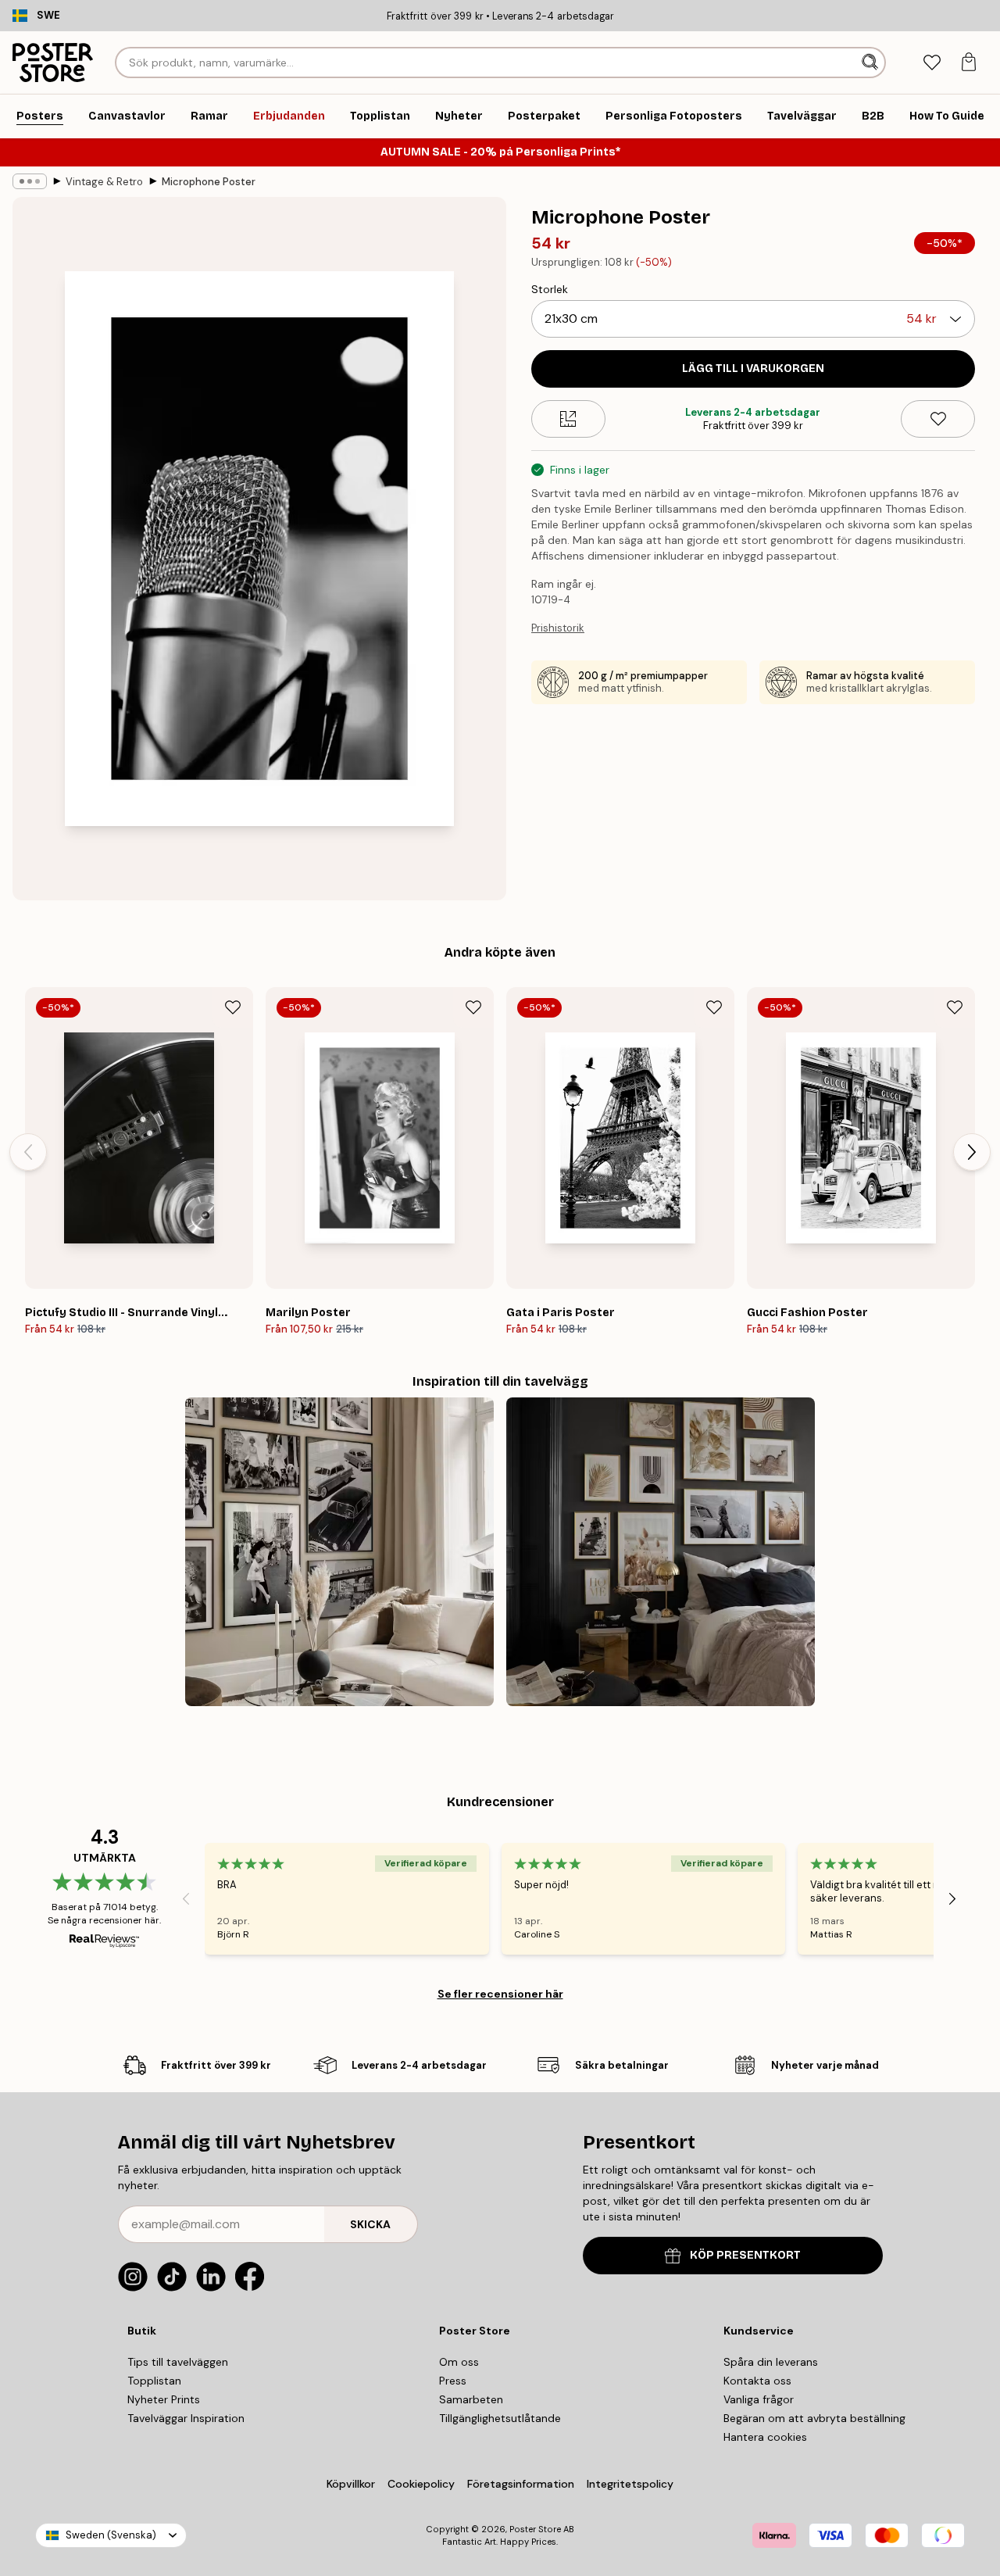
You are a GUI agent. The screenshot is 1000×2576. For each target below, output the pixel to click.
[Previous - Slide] (28, 1152)
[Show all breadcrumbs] (30, 181)
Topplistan (154, 2381)
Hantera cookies (765, 2437)
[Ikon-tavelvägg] (339, 1552)
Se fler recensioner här (500, 1994)
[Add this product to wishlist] (938, 419)
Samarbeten (471, 2399)
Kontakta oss (757, 2381)
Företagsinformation (521, 2484)
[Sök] (871, 63)
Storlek (550, 289)
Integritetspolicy (630, 2484)
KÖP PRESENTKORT (745, 2255)
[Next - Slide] (972, 1152)
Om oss (459, 2362)
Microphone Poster (209, 182)
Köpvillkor (351, 2484)
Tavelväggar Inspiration (186, 2418)
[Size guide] (568, 419)
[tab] (932, 63)
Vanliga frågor (759, 2399)
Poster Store (535, 2529)
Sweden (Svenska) (111, 2535)
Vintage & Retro (104, 182)
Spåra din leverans (771, 2362)
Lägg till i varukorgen (753, 369)
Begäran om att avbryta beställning (814, 2418)
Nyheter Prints (164, 2399)
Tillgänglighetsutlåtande (500, 2418)
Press (453, 2381)
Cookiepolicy (421, 2484)
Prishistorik (558, 628)
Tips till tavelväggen (178, 2362)
